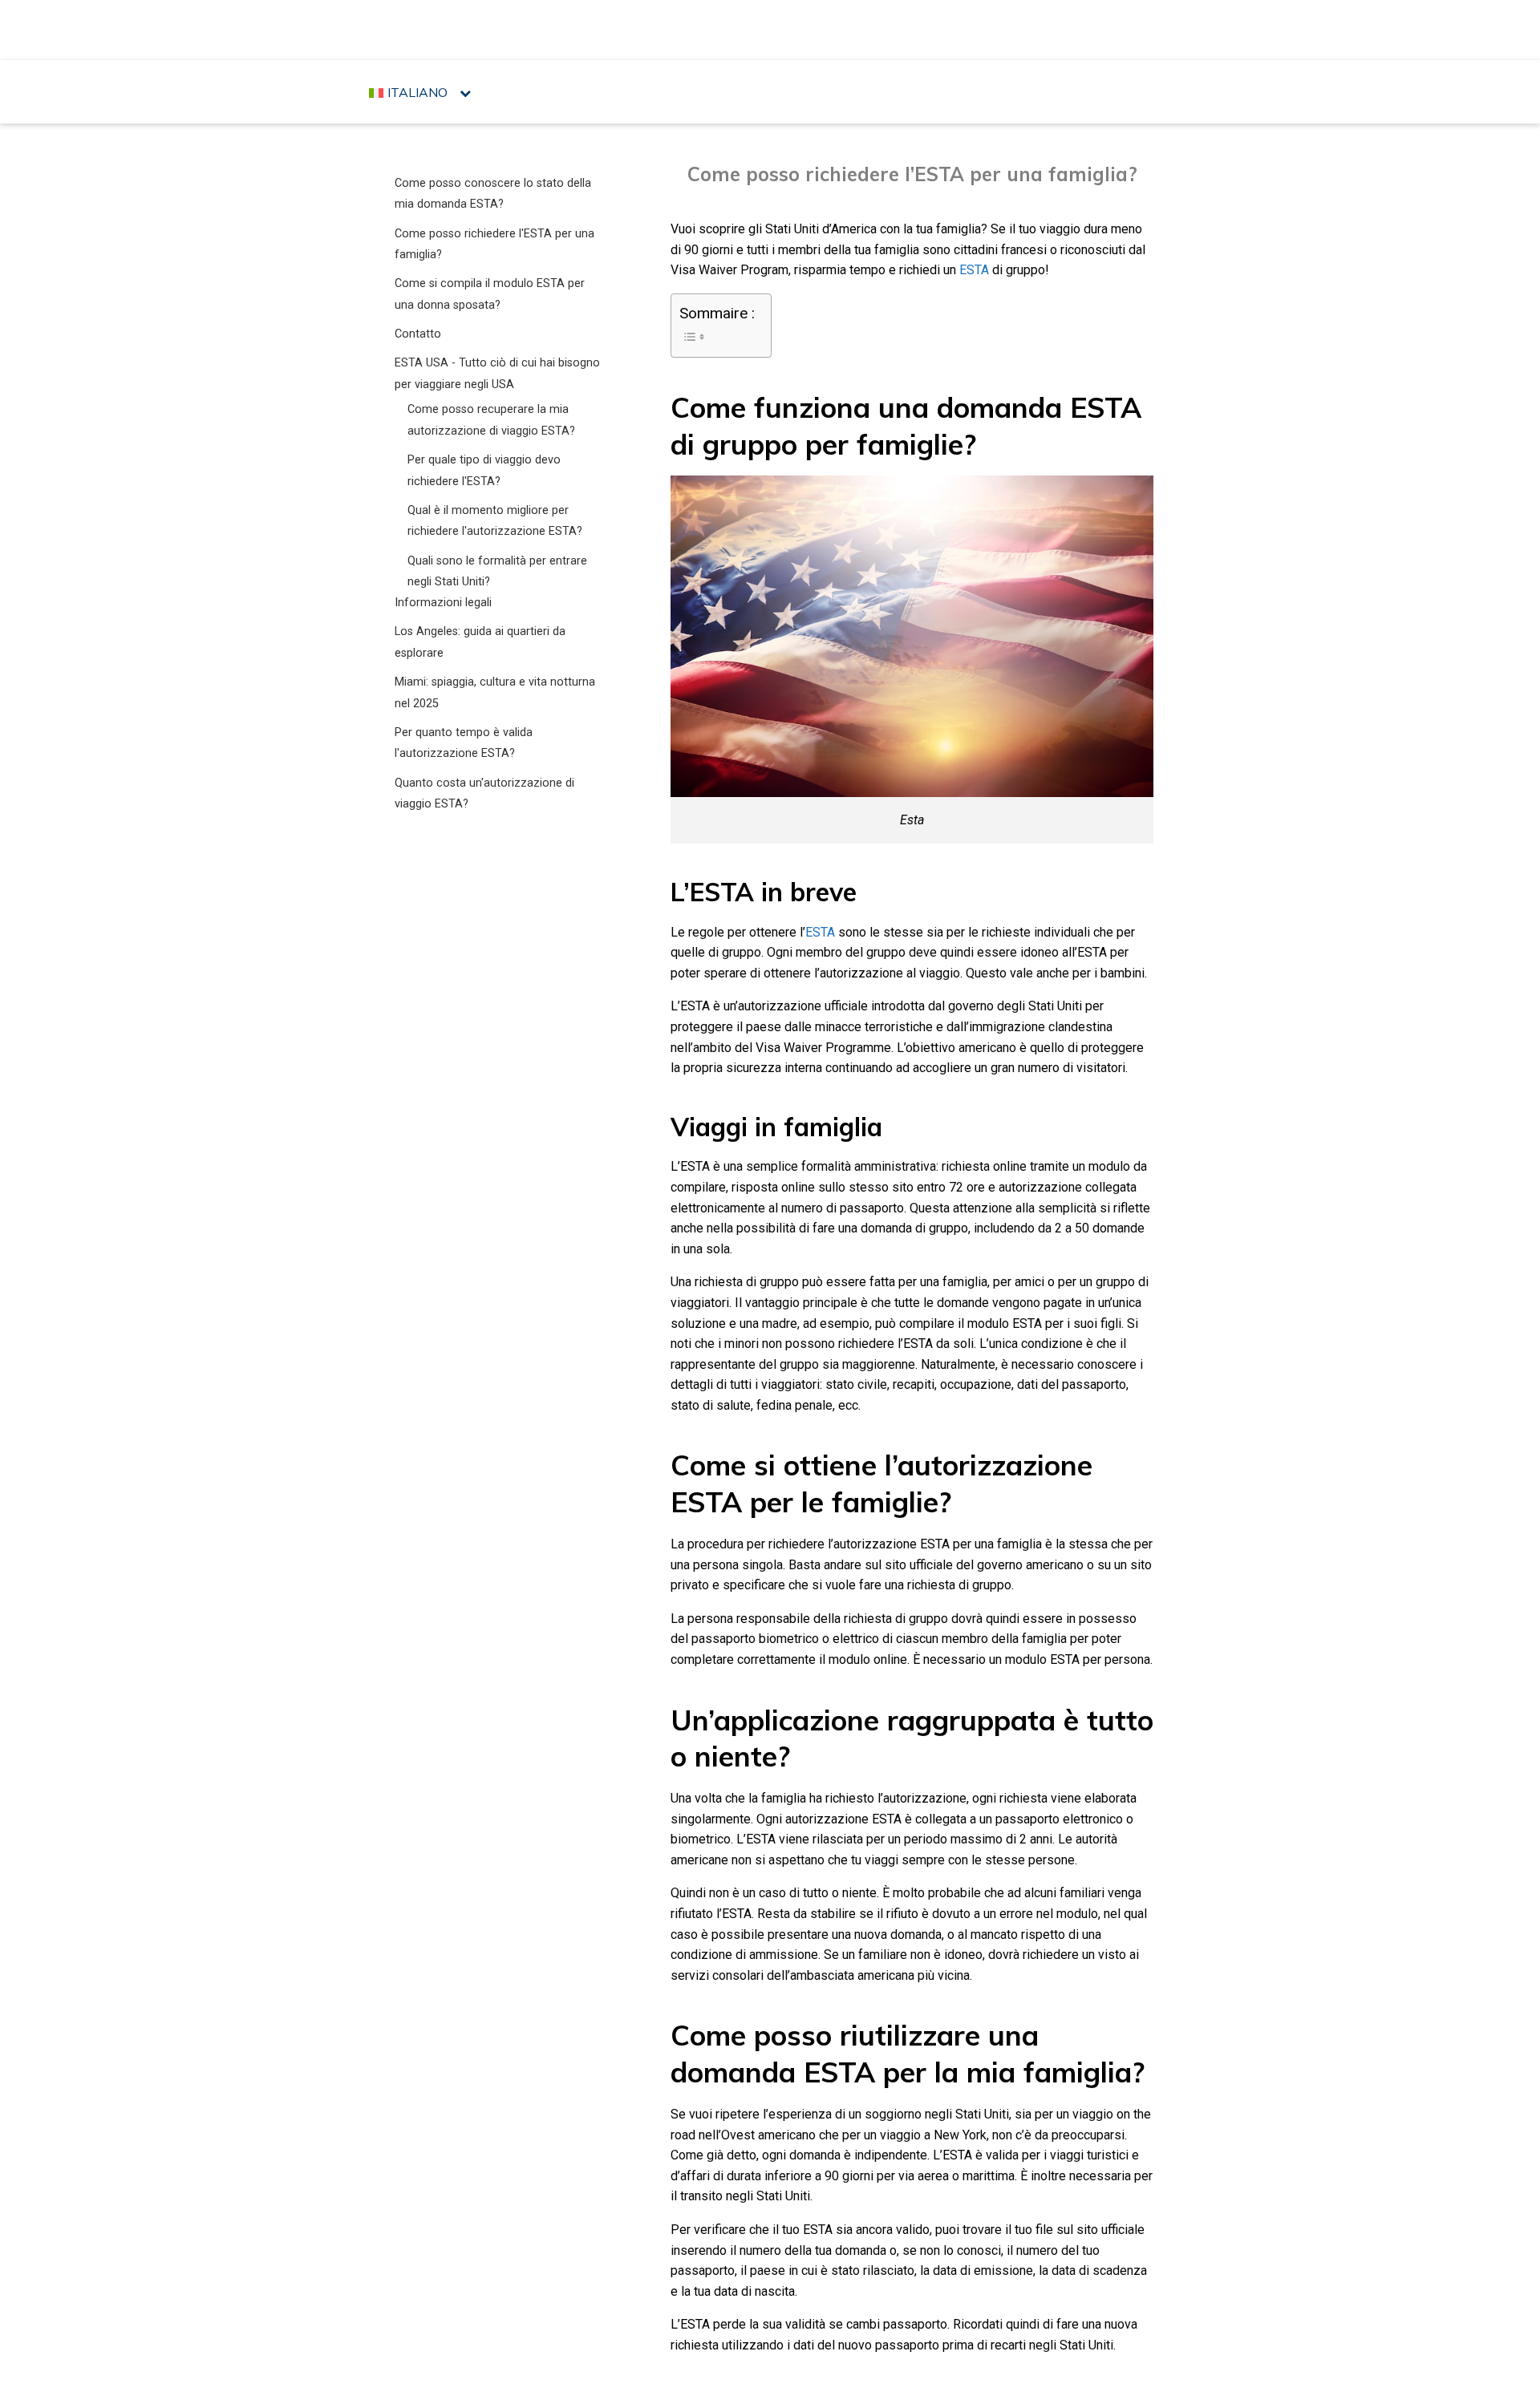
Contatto (418, 334)
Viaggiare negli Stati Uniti (774, 29)
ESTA (974, 270)
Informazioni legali (443, 603)
